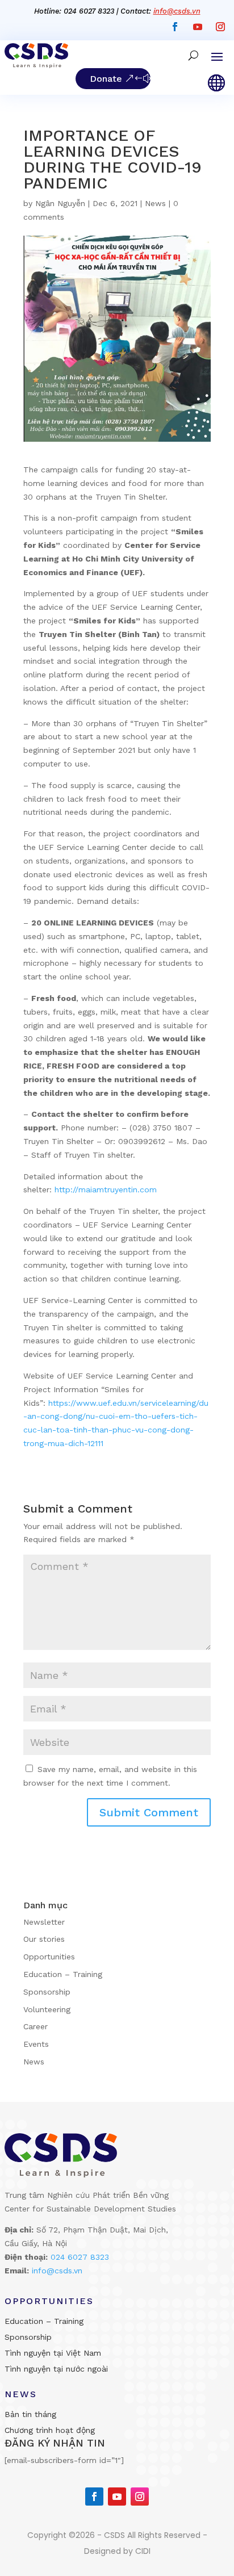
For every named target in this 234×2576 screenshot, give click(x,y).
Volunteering (47, 2009)
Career (35, 2026)
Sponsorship (47, 1992)
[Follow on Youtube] (198, 27)
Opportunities (49, 1957)
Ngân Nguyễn (60, 203)
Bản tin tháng (30, 2414)
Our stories (44, 1939)
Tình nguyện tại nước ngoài (56, 2369)
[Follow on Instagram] (220, 27)
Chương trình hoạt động (50, 2430)
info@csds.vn (177, 11)
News (155, 203)
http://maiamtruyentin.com (104, 1189)
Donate (106, 79)
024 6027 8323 (80, 2257)
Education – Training (63, 1974)
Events (36, 2044)
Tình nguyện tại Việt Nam (53, 2353)
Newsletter (44, 1922)
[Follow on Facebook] (175, 27)
